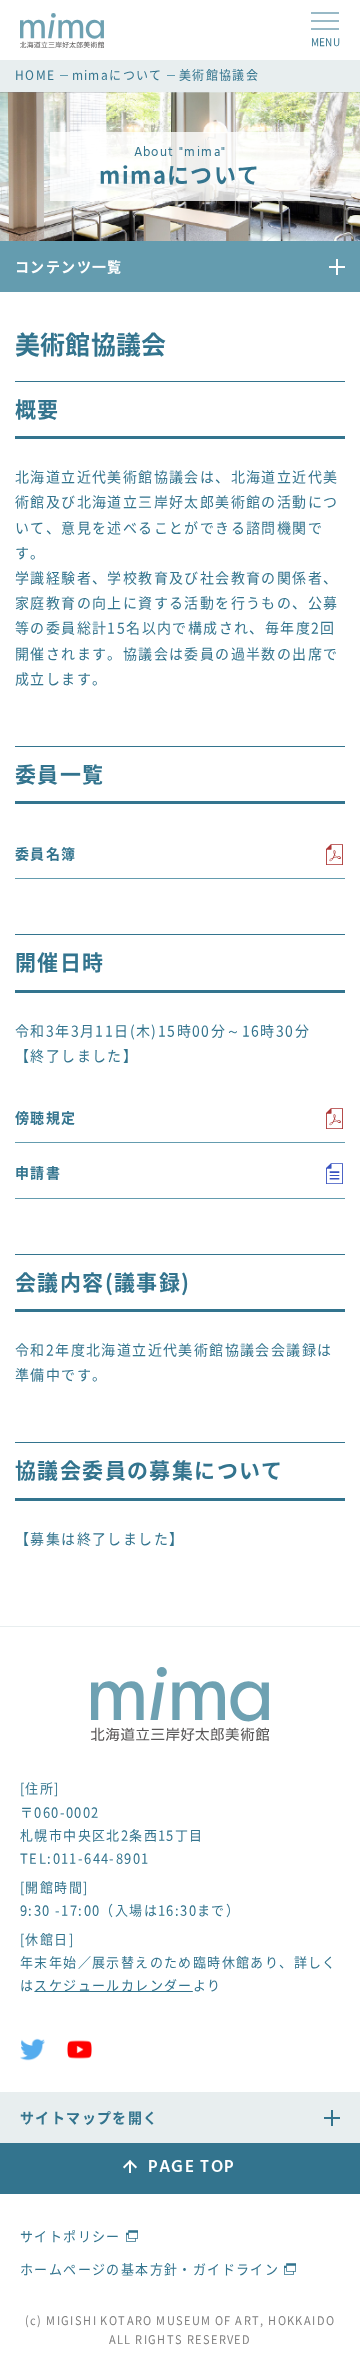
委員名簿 (46, 853)
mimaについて (117, 75)
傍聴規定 (46, 1117)
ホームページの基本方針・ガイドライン (149, 2268)
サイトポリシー (70, 2235)
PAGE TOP (191, 2167)
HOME (35, 75)
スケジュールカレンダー (113, 1984)
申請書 (38, 1172)
